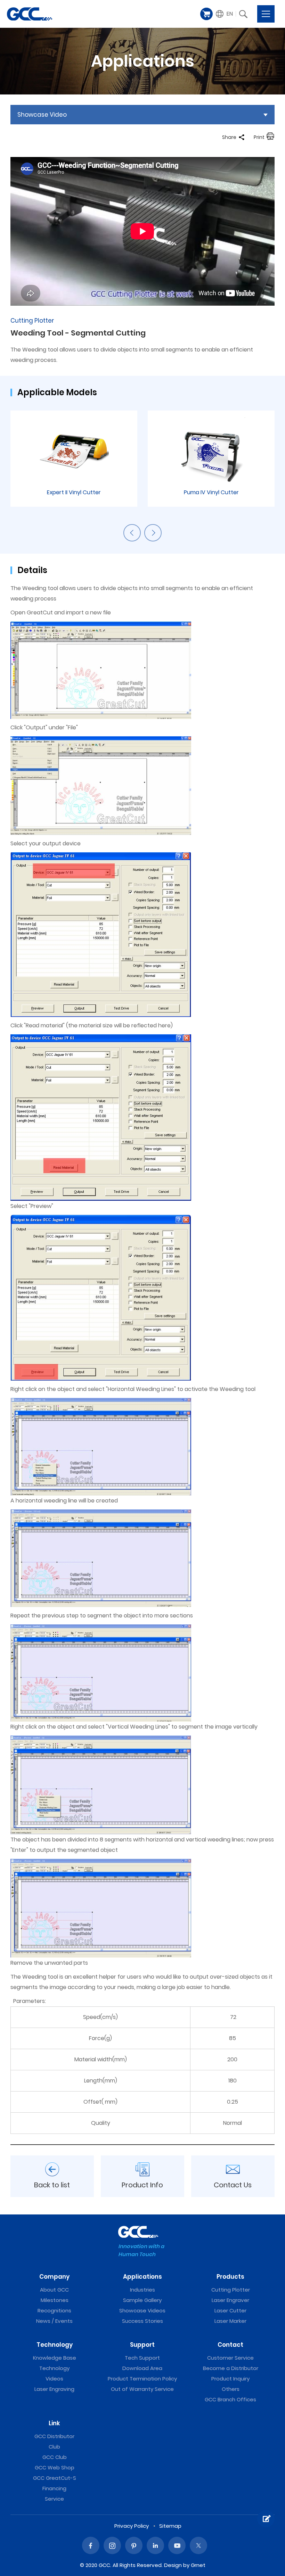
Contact (230, 2345)
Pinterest (134, 2545)
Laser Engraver (230, 2300)
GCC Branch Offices (230, 2399)
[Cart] (206, 14)
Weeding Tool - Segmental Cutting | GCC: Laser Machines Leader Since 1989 (30, 14)
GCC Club (55, 2457)
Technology (55, 2345)
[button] (225, 14)
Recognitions (54, 2310)
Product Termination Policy (142, 2379)
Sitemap (170, 2526)
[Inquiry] (266, 2519)
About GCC (54, 2290)
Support (142, 2345)
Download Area (142, 2368)
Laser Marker (230, 2321)
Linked (155, 2545)
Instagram (112, 2545)
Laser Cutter (230, 2310)
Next (153, 533)
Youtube (177, 2545)
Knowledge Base (55, 2358)
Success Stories (142, 2321)
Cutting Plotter (231, 2290)
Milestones (55, 2300)
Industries (142, 2290)
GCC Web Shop (55, 2467)
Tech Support (142, 2358)
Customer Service (230, 2358)
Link (54, 2423)
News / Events (54, 2321)
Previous (132, 533)
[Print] (270, 137)
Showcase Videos (142, 2310)
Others (231, 2389)
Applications (142, 2277)
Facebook (91, 2545)
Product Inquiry (230, 2379)
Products (230, 2277)
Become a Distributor (231, 2368)
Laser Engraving (54, 2389)
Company (54, 2277)
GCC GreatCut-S (55, 2478)
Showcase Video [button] (42, 115)
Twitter (198, 2545)
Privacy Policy (132, 2526)
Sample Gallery (142, 2300)
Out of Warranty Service (142, 2389)
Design (173, 2565)
